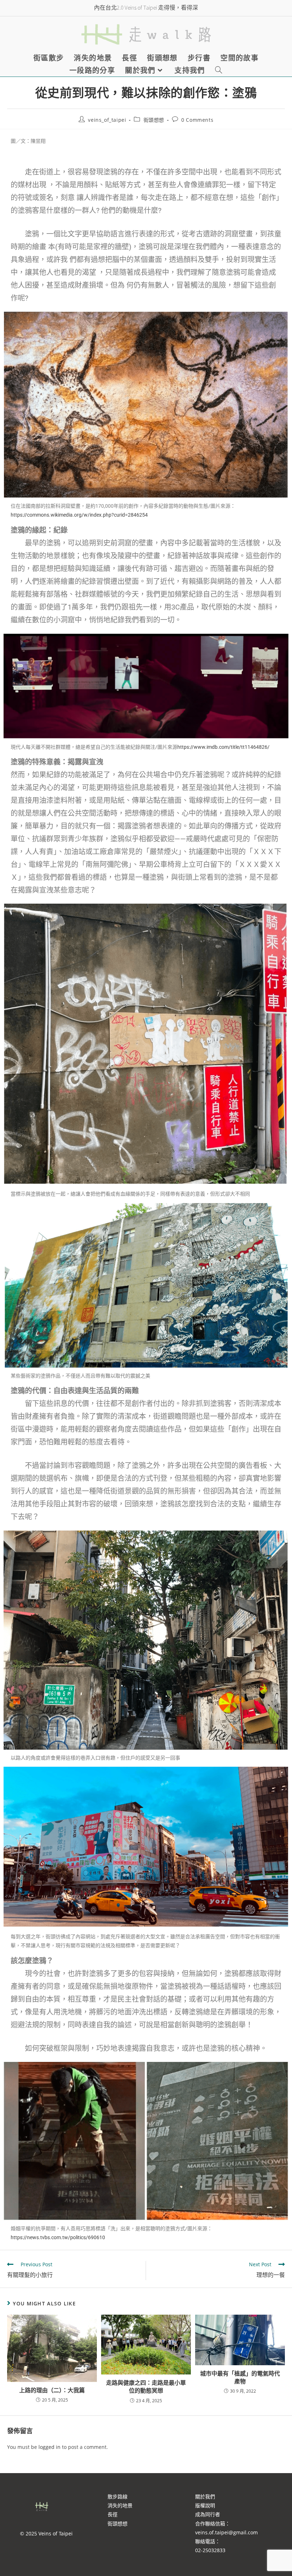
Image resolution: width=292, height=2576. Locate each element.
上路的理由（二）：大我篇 (52, 2390)
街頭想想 (154, 120)
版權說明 (205, 2505)
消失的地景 (120, 2505)
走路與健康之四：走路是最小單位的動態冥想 (146, 2387)
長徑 (113, 2514)
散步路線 (118, 2496)
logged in (49, 2447)
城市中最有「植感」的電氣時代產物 (240, 2377)
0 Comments (197, 120)
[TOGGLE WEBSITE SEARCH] (219, 70)
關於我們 (205, 2496)
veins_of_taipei (107, 120)
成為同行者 (208, 2514)
